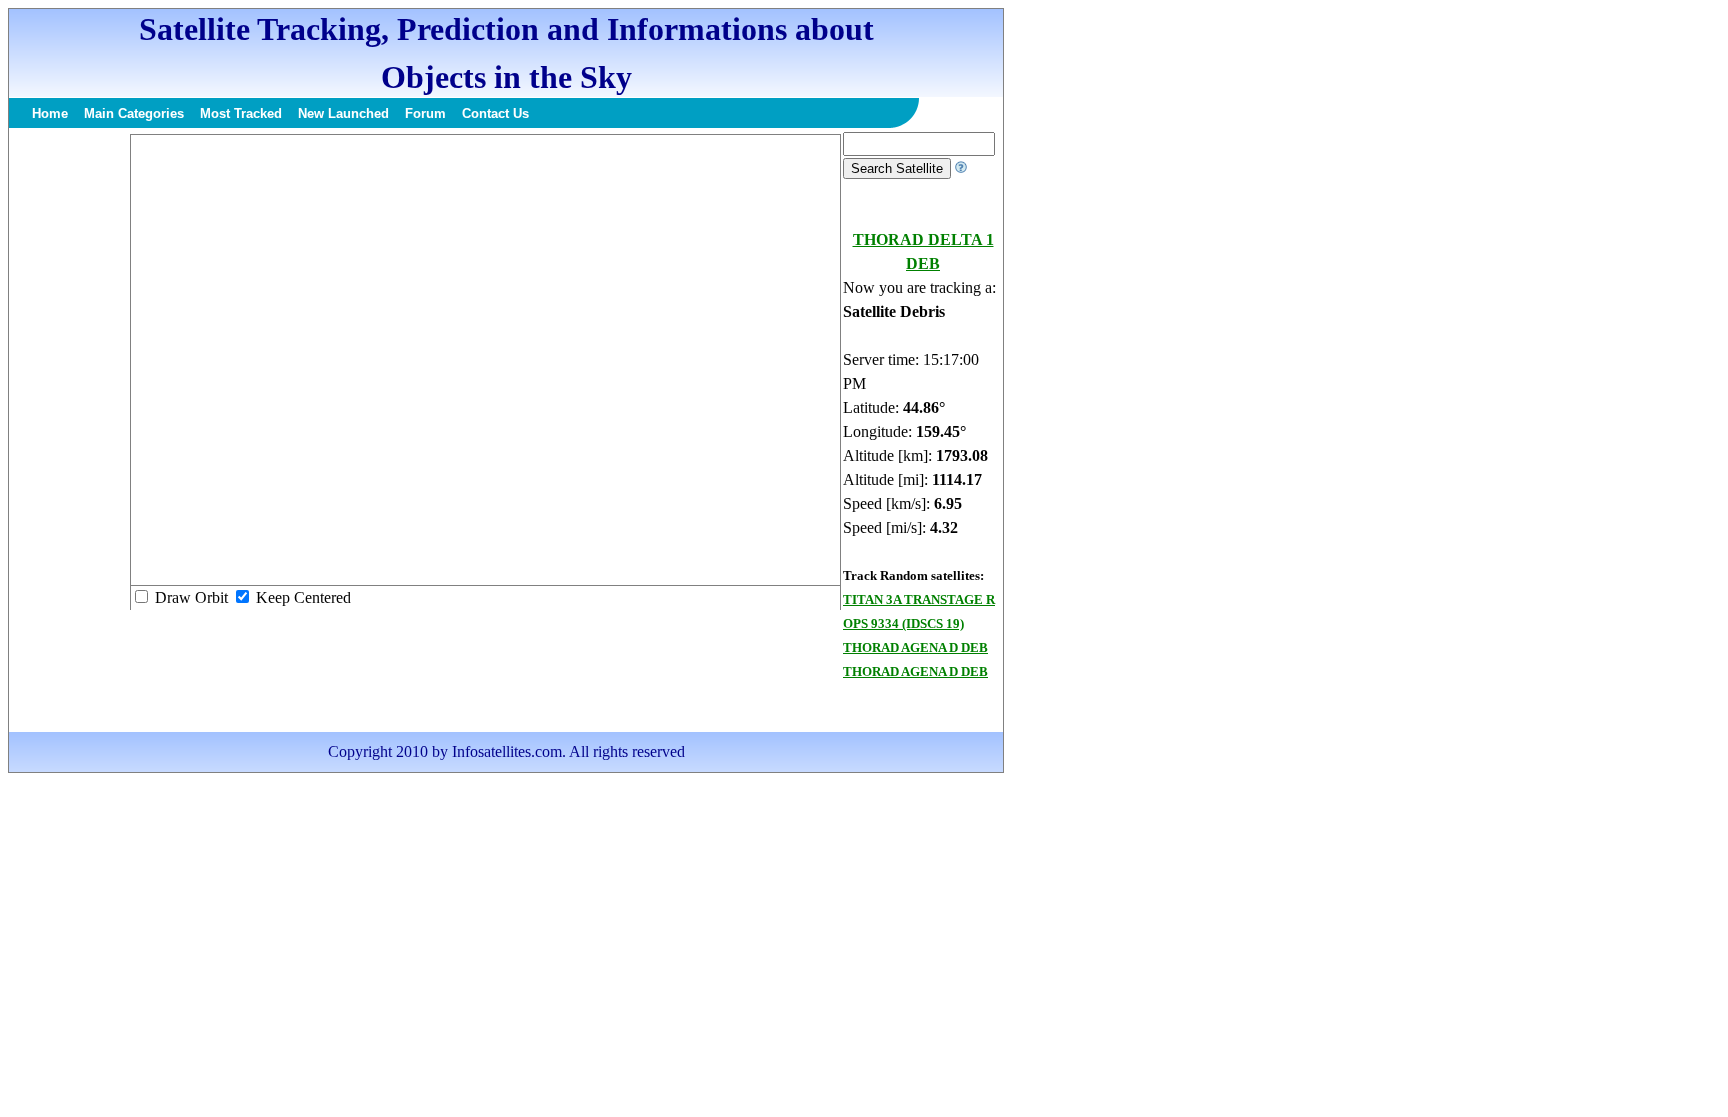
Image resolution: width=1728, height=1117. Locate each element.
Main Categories (134, 113)
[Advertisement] (69, 432)
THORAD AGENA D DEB (915, 647)
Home (50, 113)
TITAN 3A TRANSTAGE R (919, 599)
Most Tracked (241, 113)
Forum (425, 113)
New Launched (343, 113)
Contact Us (495, 113)
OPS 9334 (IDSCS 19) (903, 623)
